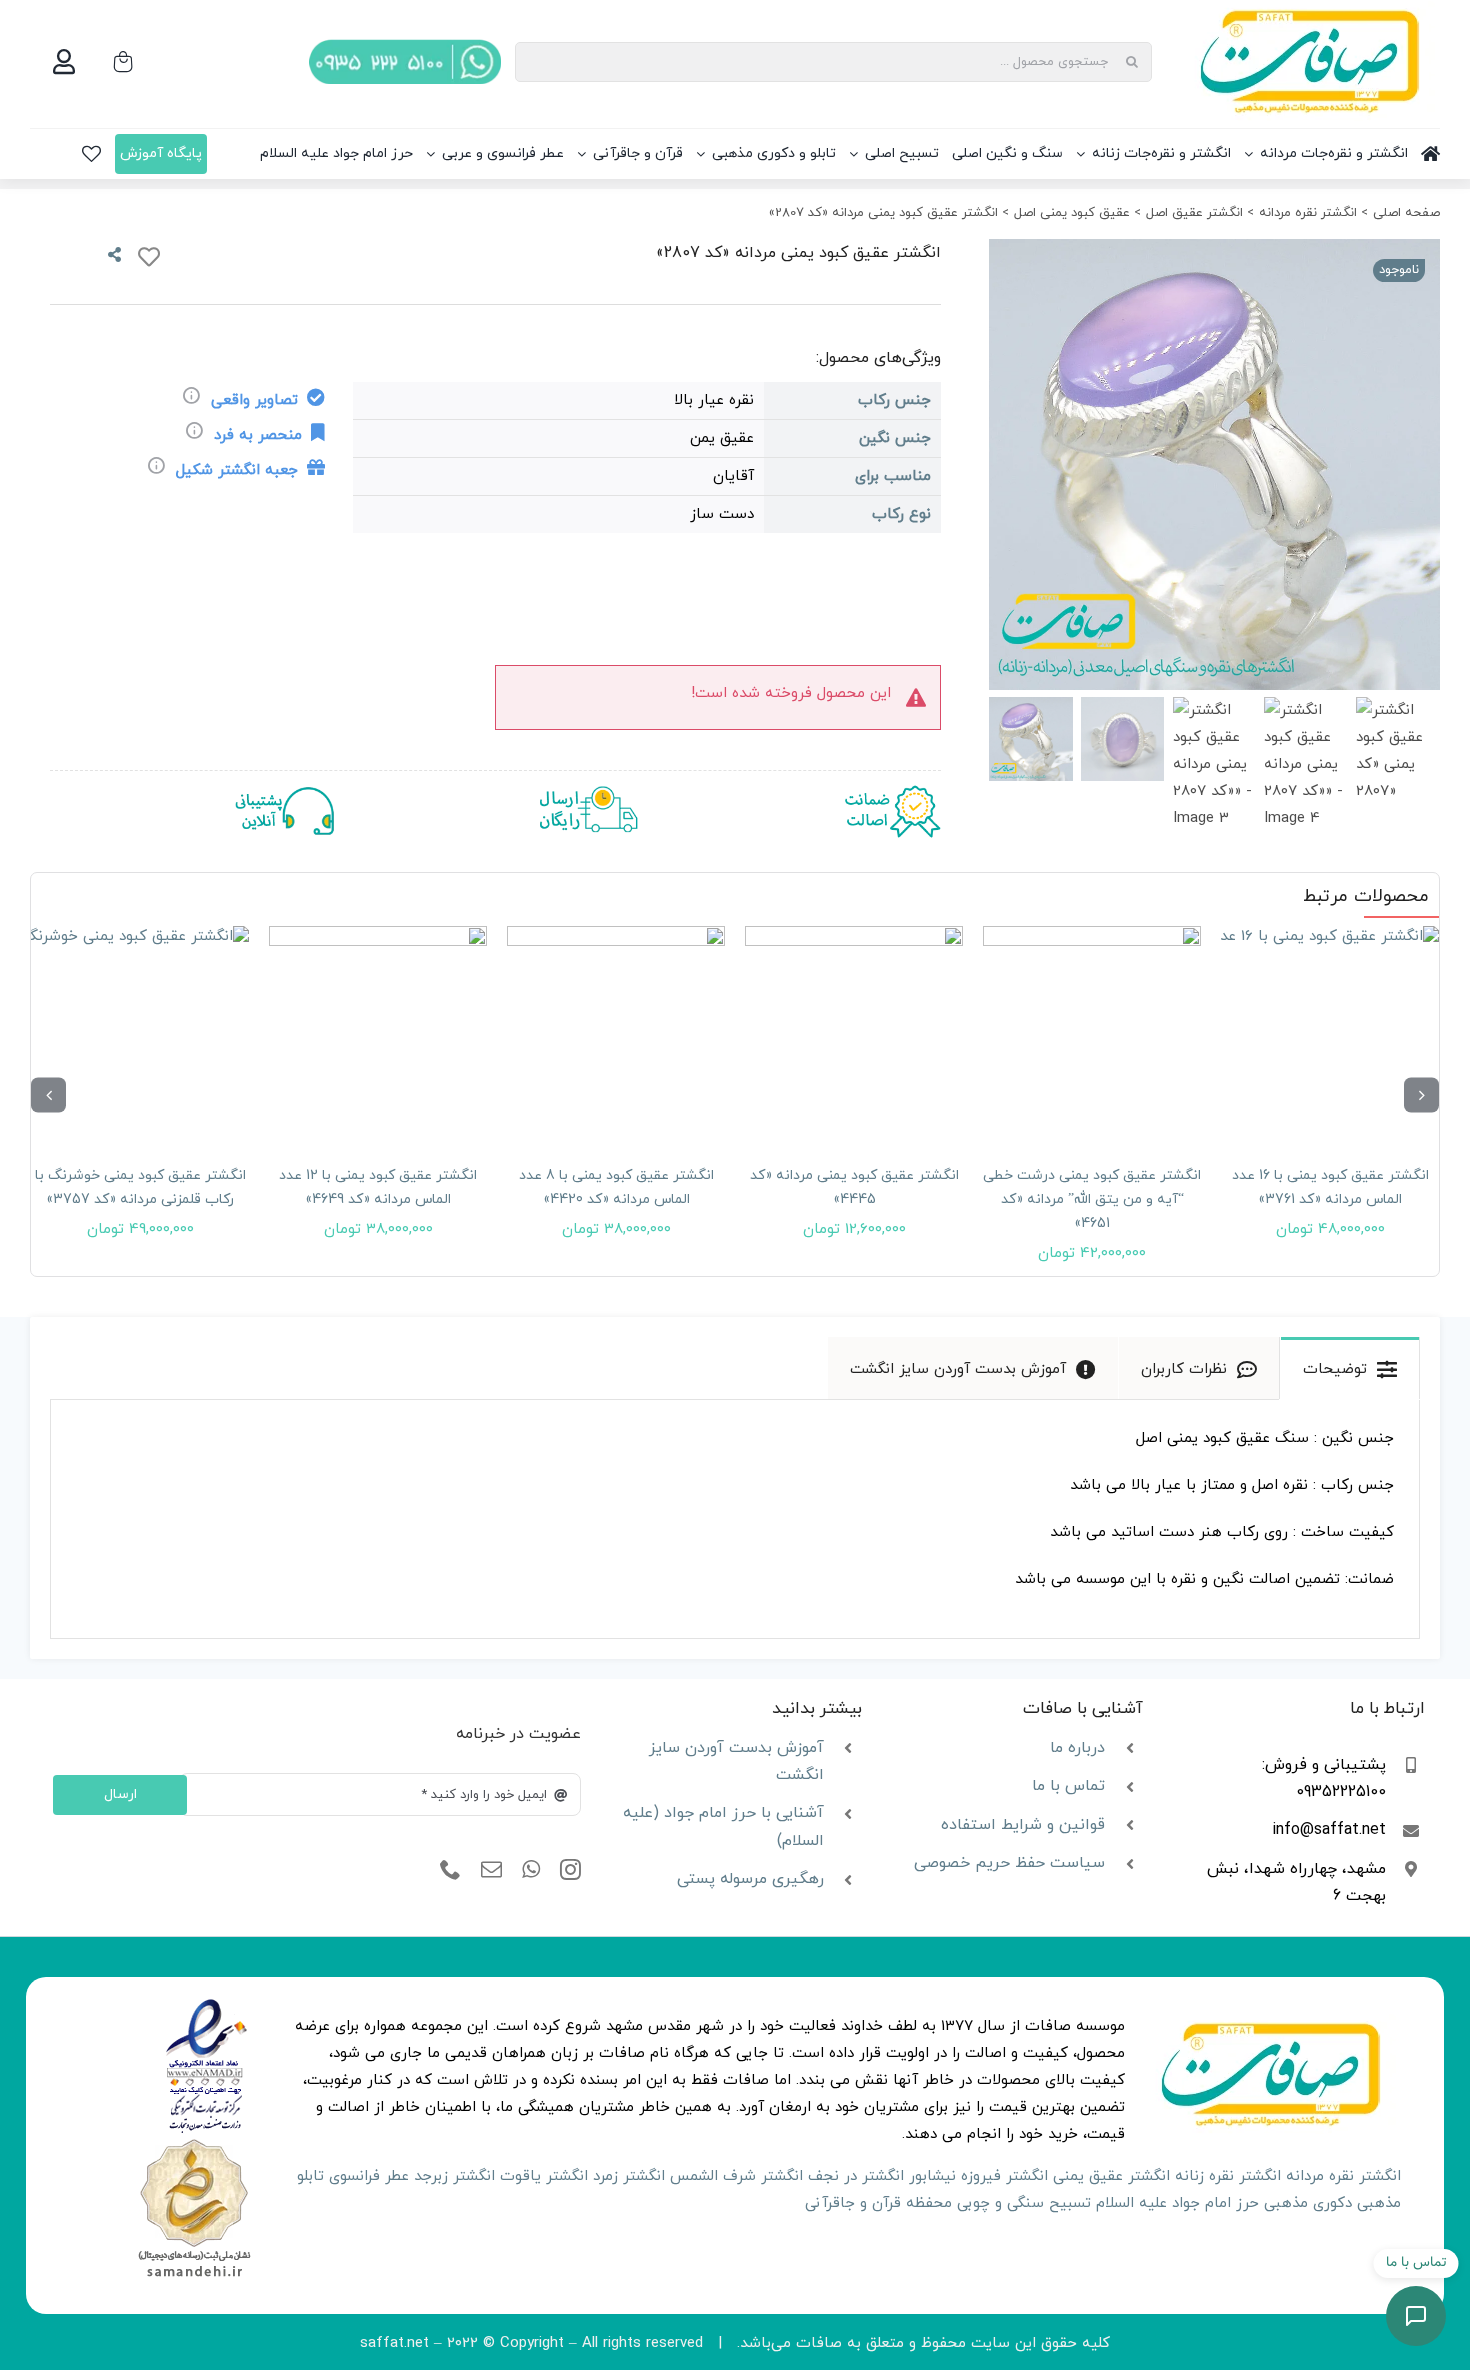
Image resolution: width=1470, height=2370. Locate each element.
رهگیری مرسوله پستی (750, 1879)
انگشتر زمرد (629, 2176)
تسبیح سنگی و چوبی (1024, 2203)
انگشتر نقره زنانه (1228, 2176)
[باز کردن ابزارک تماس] (1416, 2316)
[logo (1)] (194, 2141)
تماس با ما (1068, 1786)
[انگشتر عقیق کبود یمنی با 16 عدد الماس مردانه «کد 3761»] (1330, 1035)
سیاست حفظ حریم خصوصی (1009, 1863)
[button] (1421, 1094)
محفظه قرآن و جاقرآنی (878, 2203)
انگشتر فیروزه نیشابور (978, 2176)
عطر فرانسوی (369, 2176)
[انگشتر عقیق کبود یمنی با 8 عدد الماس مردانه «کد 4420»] (616, 1035)
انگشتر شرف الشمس (736, 2176)
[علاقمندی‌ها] (91, 154)
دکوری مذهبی (1308, 2203)
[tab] (1350, 1368)
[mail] (491, 1870)
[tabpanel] (735, 1519)
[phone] (450, 1870)
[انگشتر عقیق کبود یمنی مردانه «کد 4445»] (854, 1035)
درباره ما (1077, 1748)
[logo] (206, 2005)
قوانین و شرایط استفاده (1023, 1825)
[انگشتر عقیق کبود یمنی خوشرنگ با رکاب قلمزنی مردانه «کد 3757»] (140, 1035)
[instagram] (570, 1870)
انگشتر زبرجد (454, 2176)
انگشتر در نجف (856, 2176)
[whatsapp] (531, 1870)
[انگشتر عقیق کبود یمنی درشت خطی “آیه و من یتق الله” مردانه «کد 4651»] (1092, 1035)
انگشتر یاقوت (544, 2176)
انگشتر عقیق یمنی (1111, 2176)
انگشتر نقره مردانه (1343, 2176)
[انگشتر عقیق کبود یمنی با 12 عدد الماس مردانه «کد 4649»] (378, 1035)
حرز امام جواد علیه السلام (1177, 2203)
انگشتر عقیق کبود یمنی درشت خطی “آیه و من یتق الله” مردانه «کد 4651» (1092, 1199)
